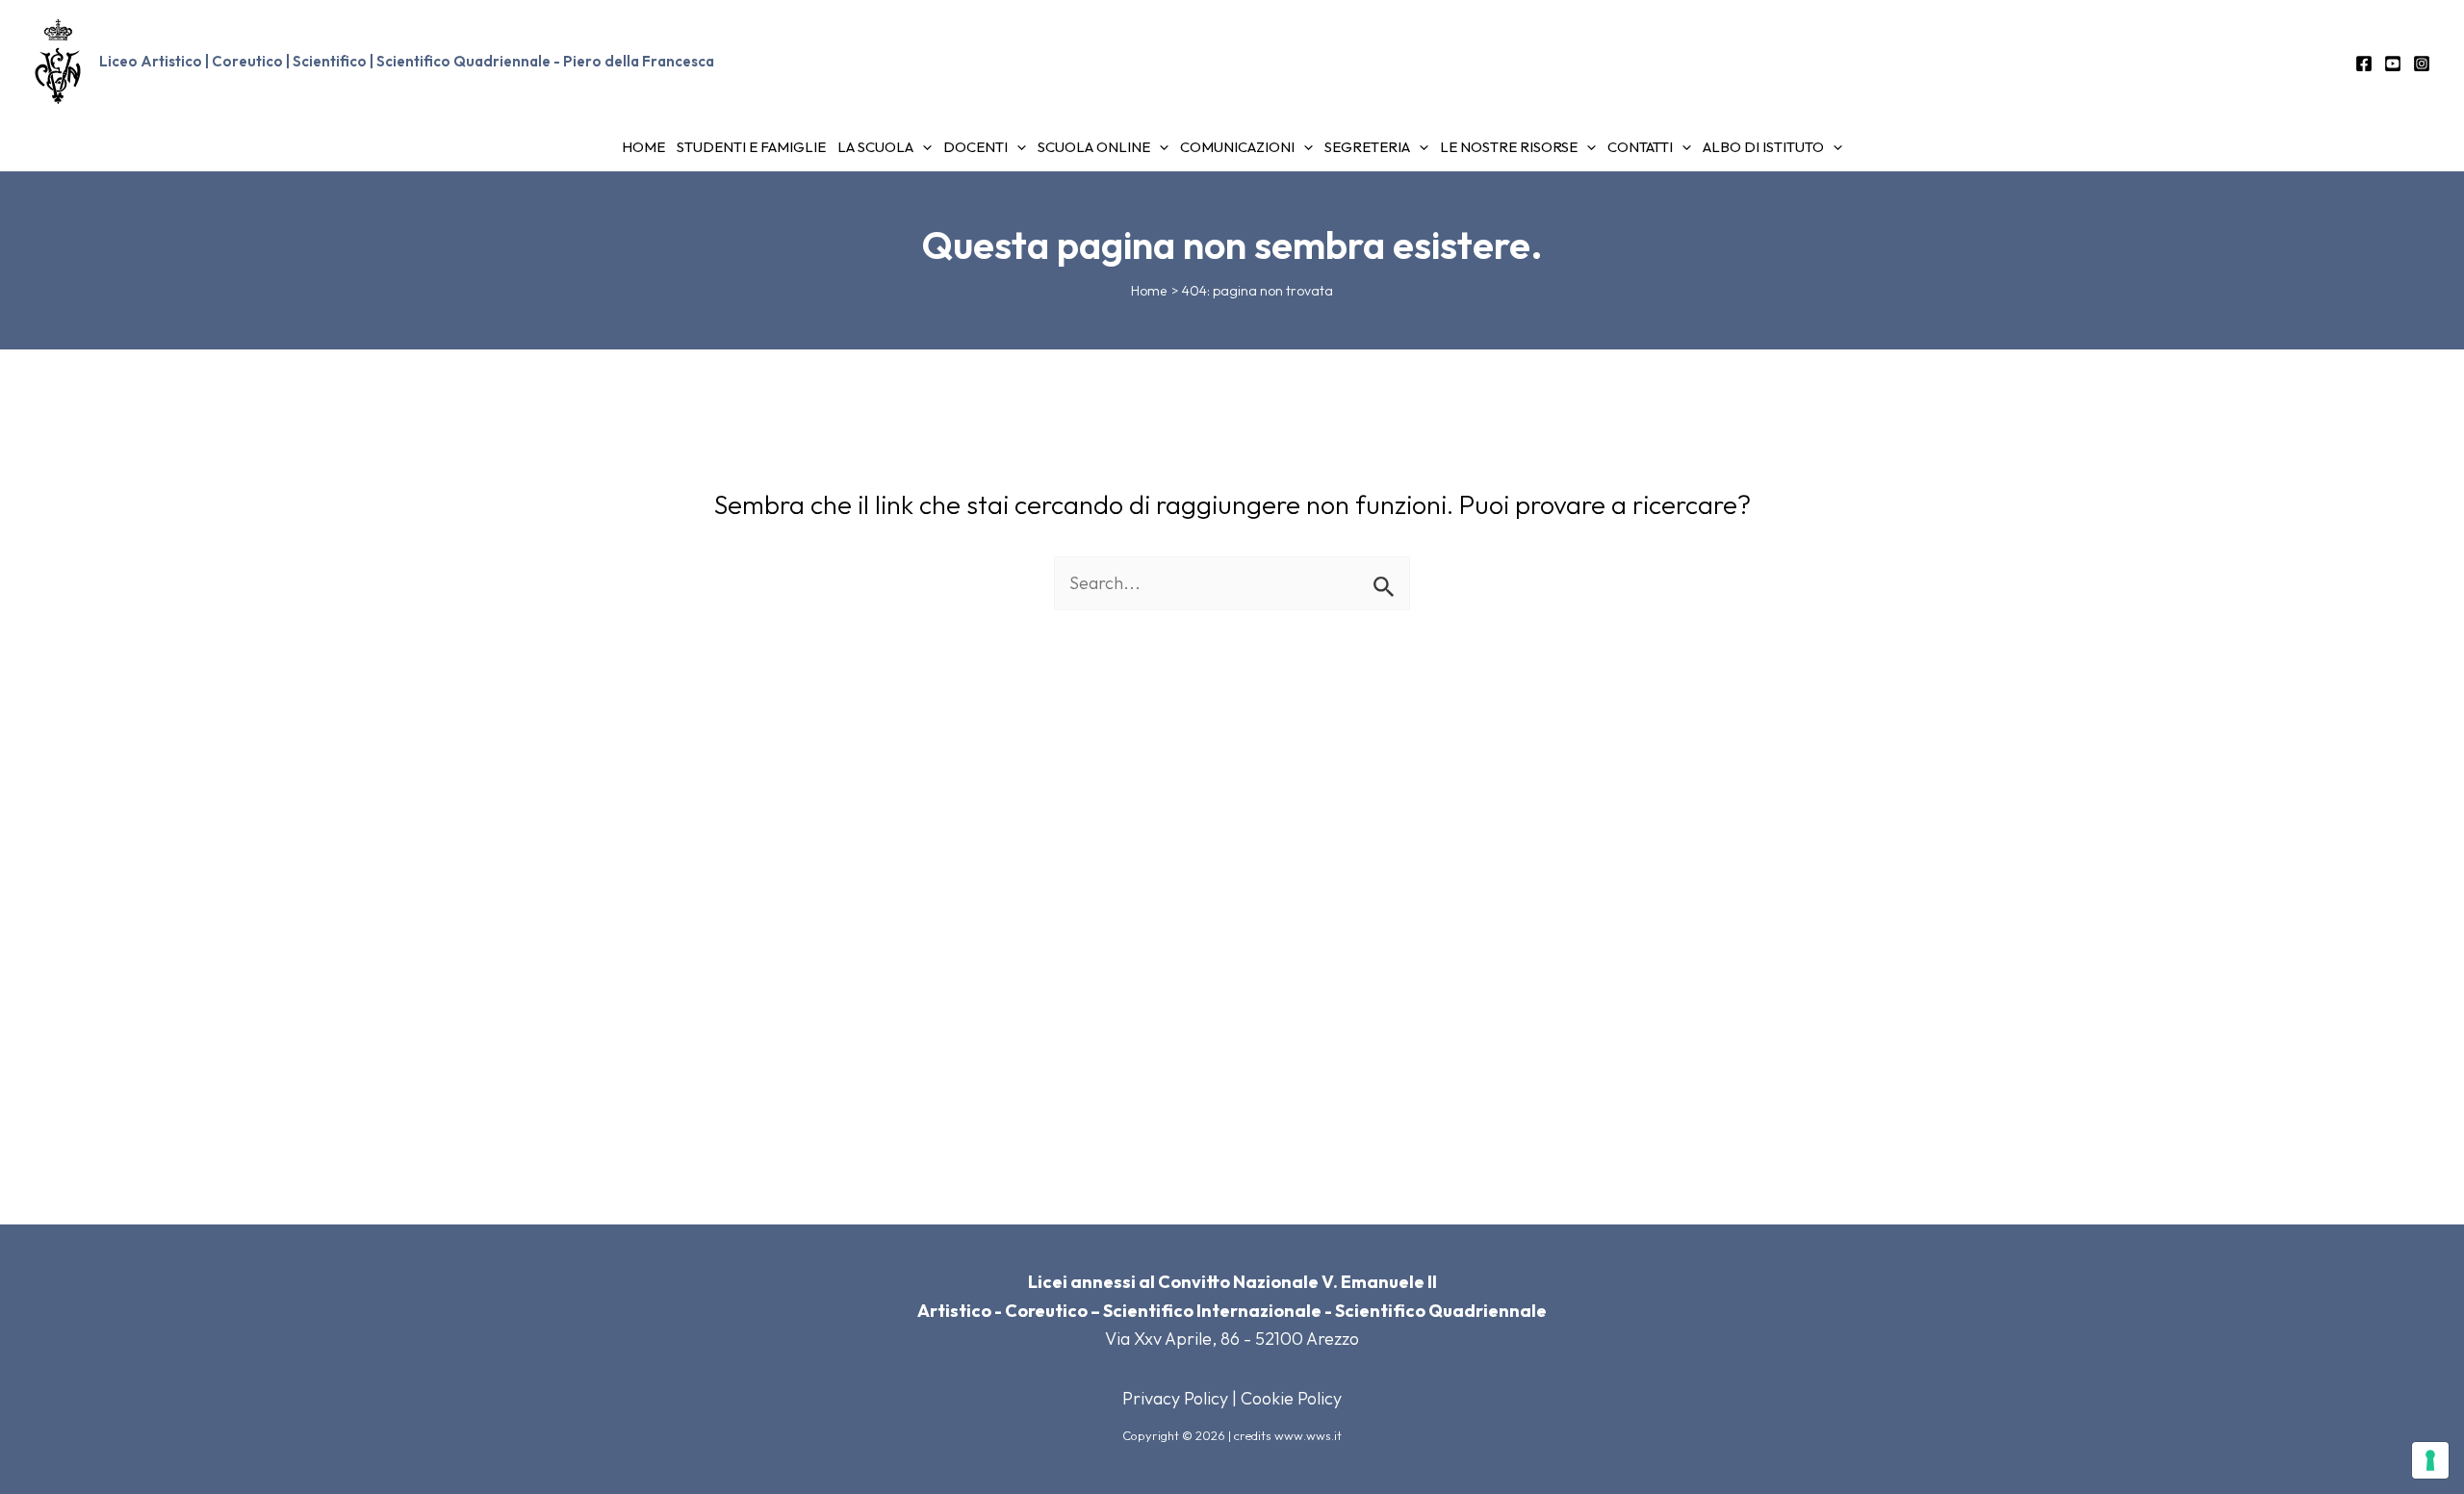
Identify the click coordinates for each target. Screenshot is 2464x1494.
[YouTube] (2393, 64)
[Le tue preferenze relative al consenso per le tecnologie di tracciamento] (2430, 1460)
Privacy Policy (1175, 1398)
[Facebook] (2364, 64)
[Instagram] (2422, 64)
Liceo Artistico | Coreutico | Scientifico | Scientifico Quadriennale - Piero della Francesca (407, 61)
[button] (923, 147)
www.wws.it (1308, 1435)
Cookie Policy (1291, 1398)
